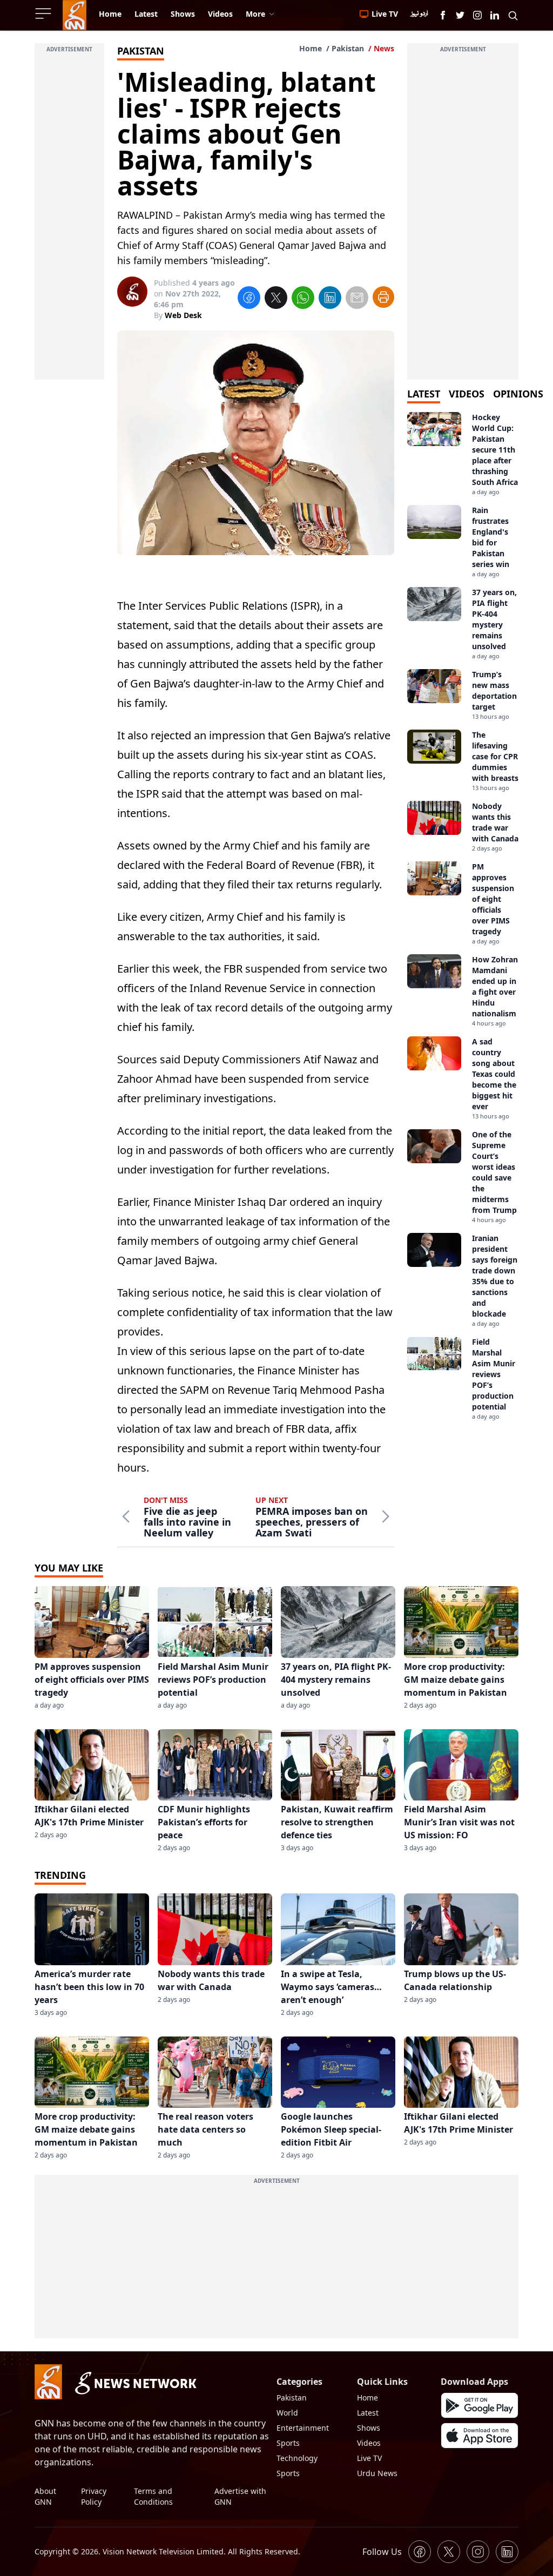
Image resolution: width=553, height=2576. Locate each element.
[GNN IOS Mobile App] (480, 2436)
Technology (297, 2458)
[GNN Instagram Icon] (477, 15)
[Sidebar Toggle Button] (44, 14)
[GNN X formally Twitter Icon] (460, 15)
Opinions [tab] (518, 394)
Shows (369, 2428)
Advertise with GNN (240, 2496)
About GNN (45, 2496)
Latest (368, 2413)
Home (311, 48)
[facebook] (249, 299)
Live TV (369, 2458)
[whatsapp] (303, 299)
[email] (357, 299)
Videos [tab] (467, 394)
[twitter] (276, 299)
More (255, 14)
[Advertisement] (69, 218)
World (287, 2413)
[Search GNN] (513, 15)
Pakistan (348, 48)
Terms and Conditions (153, 2496)
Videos (369, 2443)
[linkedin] (330, 299)
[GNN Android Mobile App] (480, 2405)
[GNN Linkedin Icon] (495, 15)
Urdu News (377, 2473)
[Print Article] (383, 297)
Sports (288, 2443)
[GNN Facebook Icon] (443, 15)
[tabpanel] (463, 916)
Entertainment (303, 2428)
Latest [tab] (424, 394)
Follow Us (382, 2552)
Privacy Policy (94, 2496)
